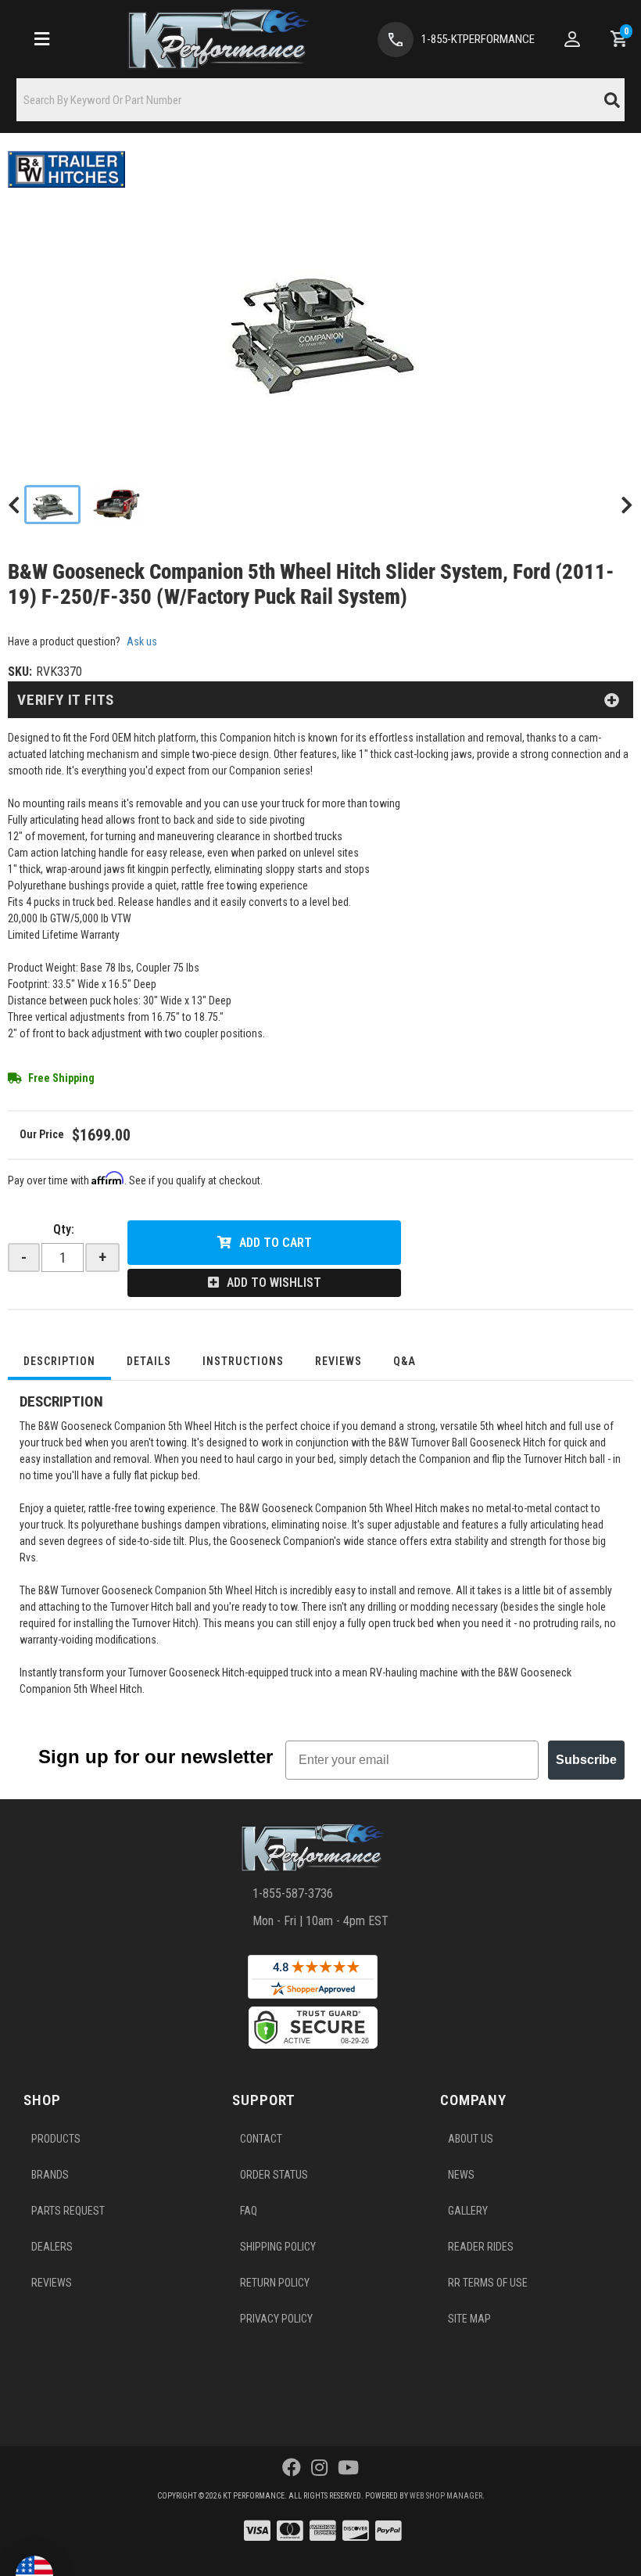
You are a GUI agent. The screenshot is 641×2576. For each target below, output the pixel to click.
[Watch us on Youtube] (348, 2468)
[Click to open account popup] (572, 39)
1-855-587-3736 (293, 1893)
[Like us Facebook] (292, 2468)
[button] (320, 100)
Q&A (405, 1361)
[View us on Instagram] (319, 2468)
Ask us (142, 641)
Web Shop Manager (446, 2496)
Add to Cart (276, 1243)
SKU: (20, 672)
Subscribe (586, 1760)
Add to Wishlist (274, 1283)
